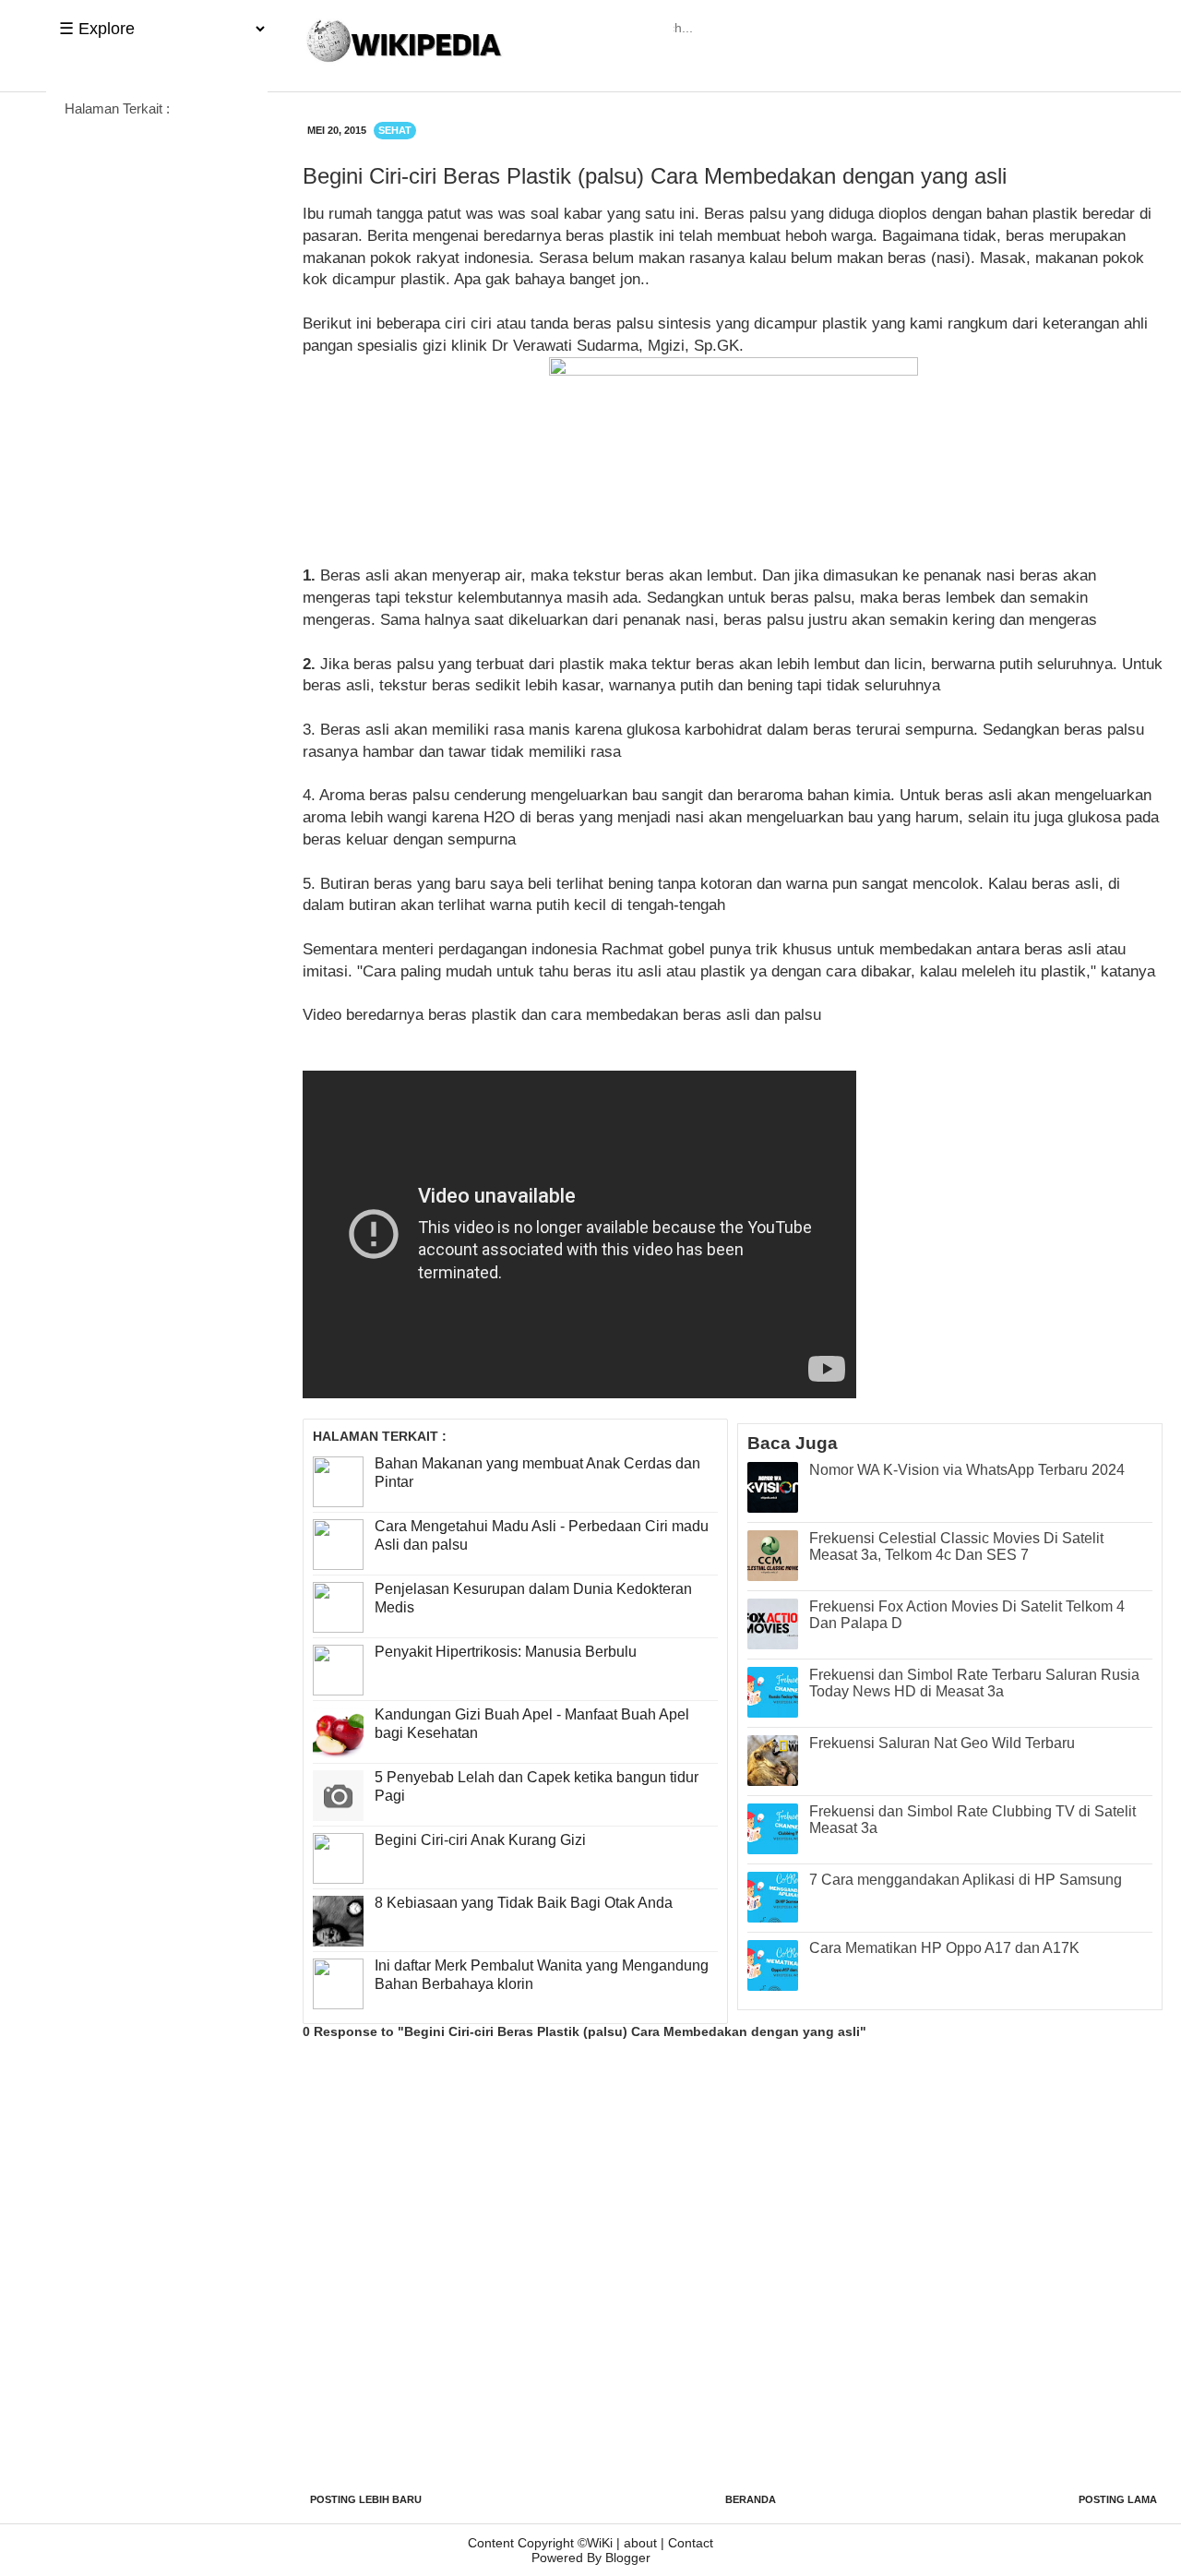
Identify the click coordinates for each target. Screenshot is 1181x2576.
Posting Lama (1118, 2499)
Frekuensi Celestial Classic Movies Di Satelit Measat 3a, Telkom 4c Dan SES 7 (956, 1546)
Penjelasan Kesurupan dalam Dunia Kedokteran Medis (533, 1599)
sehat (395, 130)
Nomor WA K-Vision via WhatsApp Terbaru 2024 (967, 1470)
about (640, 2543)
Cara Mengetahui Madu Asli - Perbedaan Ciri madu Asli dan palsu (542, 1536)
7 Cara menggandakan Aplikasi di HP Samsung (966, 1880)
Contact (691, 2543)
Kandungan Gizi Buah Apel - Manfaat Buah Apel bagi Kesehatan (532, 1724)
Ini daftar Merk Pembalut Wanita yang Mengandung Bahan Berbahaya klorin (542, 1975)
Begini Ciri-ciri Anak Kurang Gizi (480, 1840)
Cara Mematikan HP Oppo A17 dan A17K (944, 1948)
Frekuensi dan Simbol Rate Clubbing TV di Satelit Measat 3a (972, 1820)
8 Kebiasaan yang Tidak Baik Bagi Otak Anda (524, 1903)
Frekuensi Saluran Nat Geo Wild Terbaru (942, 1743)
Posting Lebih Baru (366, 2499)
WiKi (600, 2543)
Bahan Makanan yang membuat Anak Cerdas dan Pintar (537, 1473)
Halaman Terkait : (117, 108)
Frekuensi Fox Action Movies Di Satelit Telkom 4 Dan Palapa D (967, 1615)
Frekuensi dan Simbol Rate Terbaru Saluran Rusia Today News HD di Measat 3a (974, 1683)
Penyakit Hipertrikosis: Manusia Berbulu (506, 1652)
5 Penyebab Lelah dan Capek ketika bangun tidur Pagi (537, 1787)
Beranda (751, 2499)
